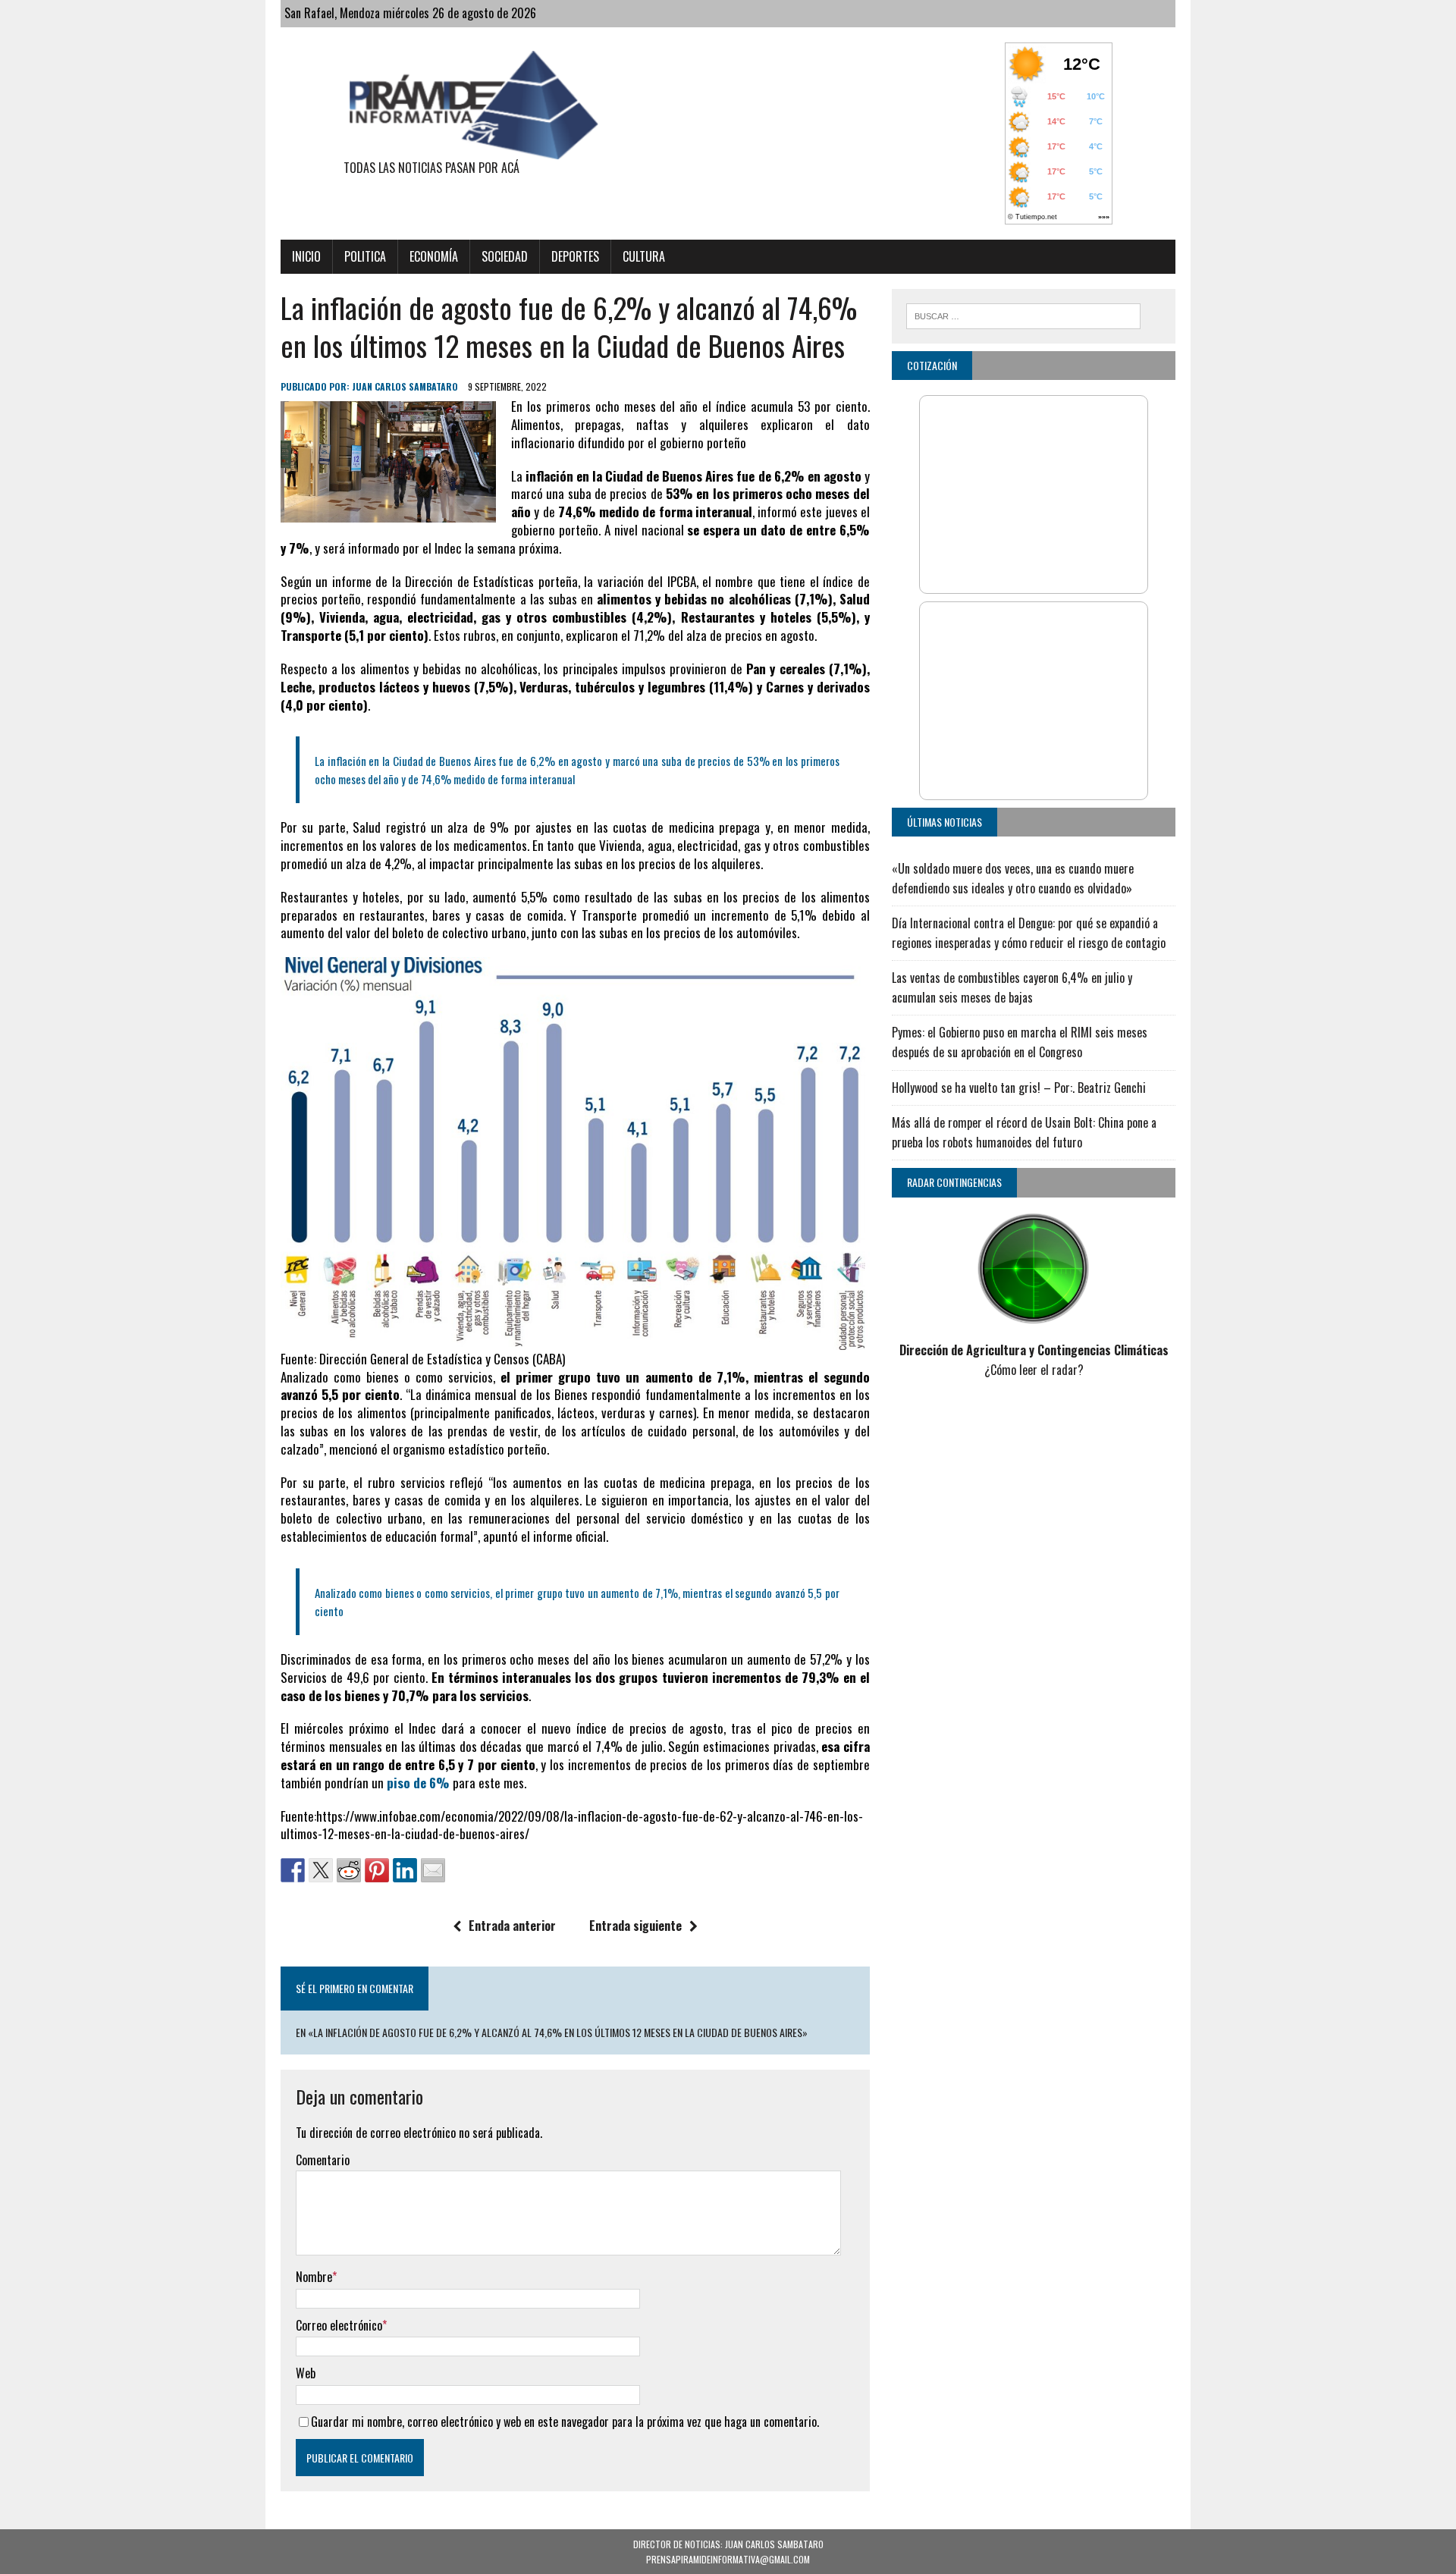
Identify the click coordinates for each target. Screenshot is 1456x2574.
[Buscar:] (1023, 314)
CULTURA (644, 256)
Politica (365, 256)
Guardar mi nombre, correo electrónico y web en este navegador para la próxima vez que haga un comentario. (565, 2422)
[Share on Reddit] (349, 1870)
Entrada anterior (512, 1926)
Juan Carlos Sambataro (405, 386)
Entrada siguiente (635, 1926)
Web (306, 2373)
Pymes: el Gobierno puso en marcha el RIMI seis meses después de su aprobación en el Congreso (1020, 1042)
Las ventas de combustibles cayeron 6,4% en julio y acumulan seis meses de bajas (1012, 987)
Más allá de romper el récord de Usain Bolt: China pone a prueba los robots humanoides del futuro (1024, 1132)
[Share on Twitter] (321, 1870)
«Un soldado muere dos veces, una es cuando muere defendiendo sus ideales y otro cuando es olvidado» (1013, 878)
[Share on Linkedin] (405, 1870)
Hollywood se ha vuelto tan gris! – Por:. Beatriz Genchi (1019, 1088)
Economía (434, 256)
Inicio (306, 256)
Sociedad (505, 256)
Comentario (323, 2160)
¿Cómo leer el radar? (1034, 1370)
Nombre (314, 2277)
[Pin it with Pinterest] (377, 1870)
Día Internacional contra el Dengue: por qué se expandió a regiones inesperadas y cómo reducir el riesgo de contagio (1029, 933)
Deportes (575, 256)
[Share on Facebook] (293, 1870)
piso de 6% (418, 1783)
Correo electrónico (339, 2325)
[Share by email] (433, 1870)
